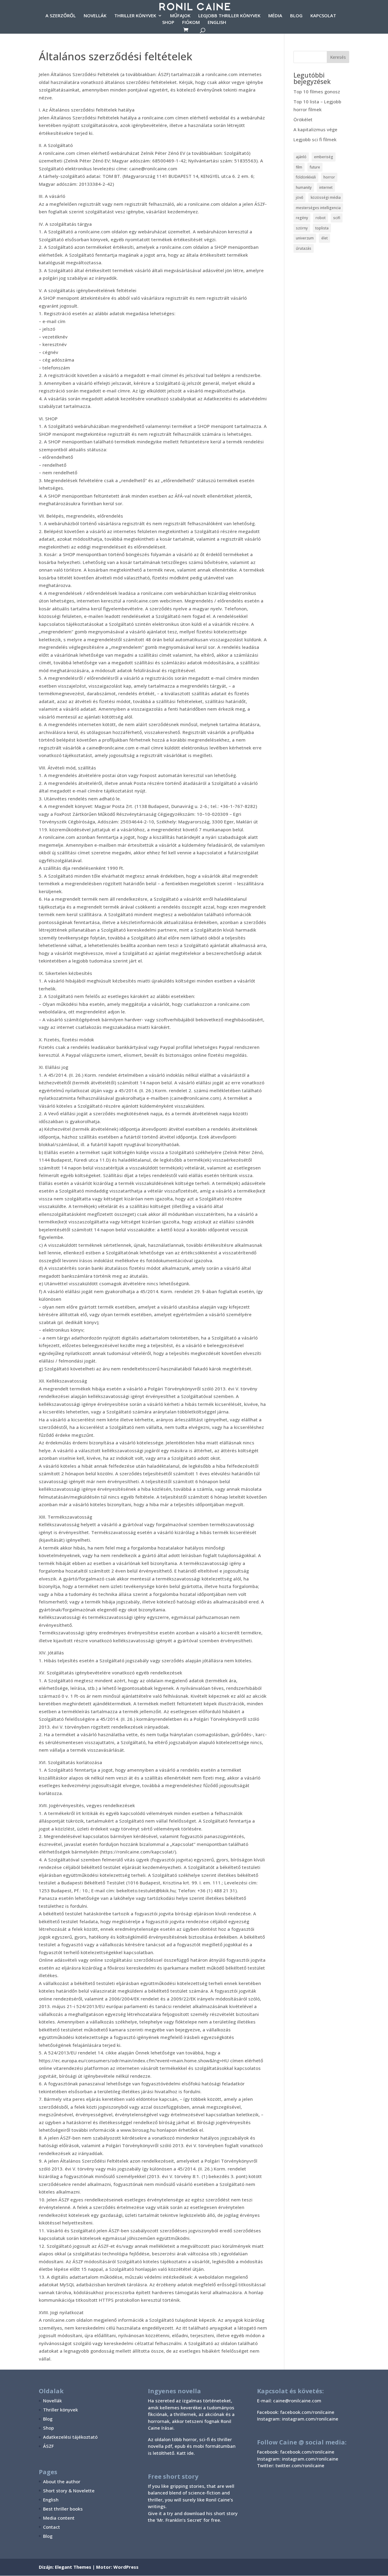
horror (329, 177)
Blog (48, 2419)
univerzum (305, 238)
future (315, 167)
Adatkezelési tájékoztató (70, 2437)
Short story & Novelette (69, 2491)
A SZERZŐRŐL (61, 16)
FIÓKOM (191, 23)
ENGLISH (217, 23)
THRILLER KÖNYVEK (135, 16)
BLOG (296, 16)
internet (326, 187)
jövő (299, 197)
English (51, 2500)
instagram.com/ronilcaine (310, 2459)
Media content (59, 2518)
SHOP (168, 23)
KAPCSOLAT (323, 16)
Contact (52, 2527)
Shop (48, 2428)
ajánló (301, 157)
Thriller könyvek (60, 2410)
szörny (302, 228)
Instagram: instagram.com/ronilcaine (298, 2419)
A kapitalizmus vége (315, 129)
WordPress (126, 2567)
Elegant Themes (73, 2567)
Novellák (52, 2401)
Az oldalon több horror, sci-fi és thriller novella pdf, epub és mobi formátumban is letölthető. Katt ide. (192, 2446)
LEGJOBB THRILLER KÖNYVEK (229, 16)
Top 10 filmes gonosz (317, 92)
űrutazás (304, 248)
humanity (304, 187)
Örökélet (303, 119)
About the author (62, 2481)
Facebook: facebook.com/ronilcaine (296, 2412)
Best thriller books (63, 2509)
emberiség (324, 157)
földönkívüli (306, 177)
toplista (322, 228)
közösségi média (326, 197)
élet (324, 238)
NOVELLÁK (95, 16)
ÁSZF (48, 2446)
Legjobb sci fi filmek (315, 139)
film (299, 167)
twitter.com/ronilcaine (300, 2465)
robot (321, 218)
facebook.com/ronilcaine (307, 2452)
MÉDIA (275, 16)
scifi (337, 218)
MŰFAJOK (180, 16)
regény (302, 218)
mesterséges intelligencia (318, 208)
